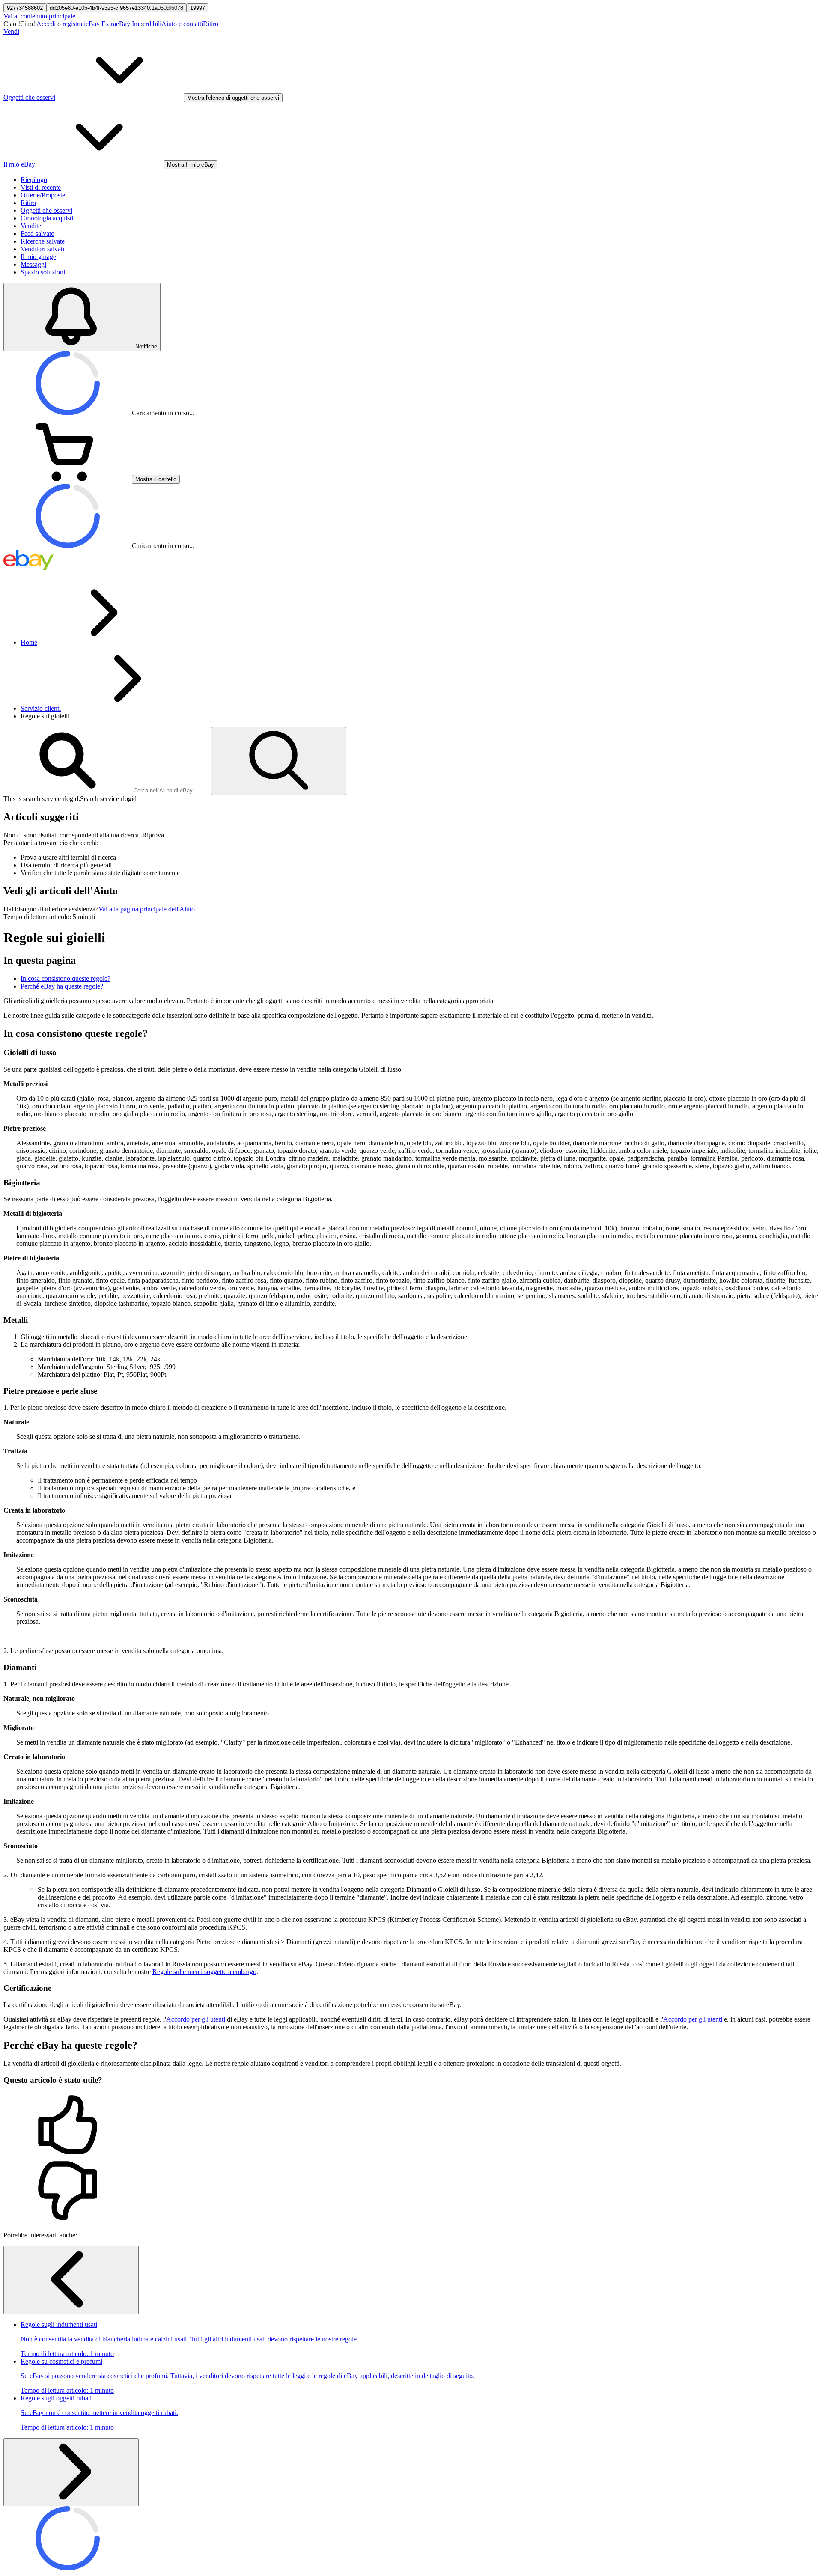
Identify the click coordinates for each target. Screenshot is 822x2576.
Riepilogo (34, 180)
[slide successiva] (71, 2472)
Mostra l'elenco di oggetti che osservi (233, 98)
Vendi (11, 31)
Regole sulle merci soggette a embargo (204, 1972)
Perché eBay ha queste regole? (62, 986)
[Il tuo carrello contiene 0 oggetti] (68, 479)
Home (29, 642)
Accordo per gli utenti (196, 2019)
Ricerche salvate (43, 241)
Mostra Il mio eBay (191, 165)
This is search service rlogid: (42, 799)
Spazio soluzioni (43, 272)
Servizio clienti (41, 708)
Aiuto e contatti (182, 24)
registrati (74, 24)
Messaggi (33, 264)
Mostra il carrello (156, 479)
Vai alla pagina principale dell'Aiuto (147, 909)
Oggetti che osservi (46, 210)
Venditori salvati (42, 249)
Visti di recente (41, 187)
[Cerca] (279, 761)
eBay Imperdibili (139, 24)
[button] (411, 2126)
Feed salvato (37, 234)
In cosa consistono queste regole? (66, 978)
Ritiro (211, 24)
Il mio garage (38, 257)
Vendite (31, 226)
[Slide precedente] (71, 2280)
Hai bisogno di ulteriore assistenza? (51, 909)
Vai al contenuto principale (39, 16)
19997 (198, 8)
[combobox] (171, 791)
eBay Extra (101, 24)
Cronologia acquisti (47, 218)
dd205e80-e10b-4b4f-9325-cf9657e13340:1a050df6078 (116, 8)
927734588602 (25, 8)
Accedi (46, 24)
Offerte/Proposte (43, 195)
